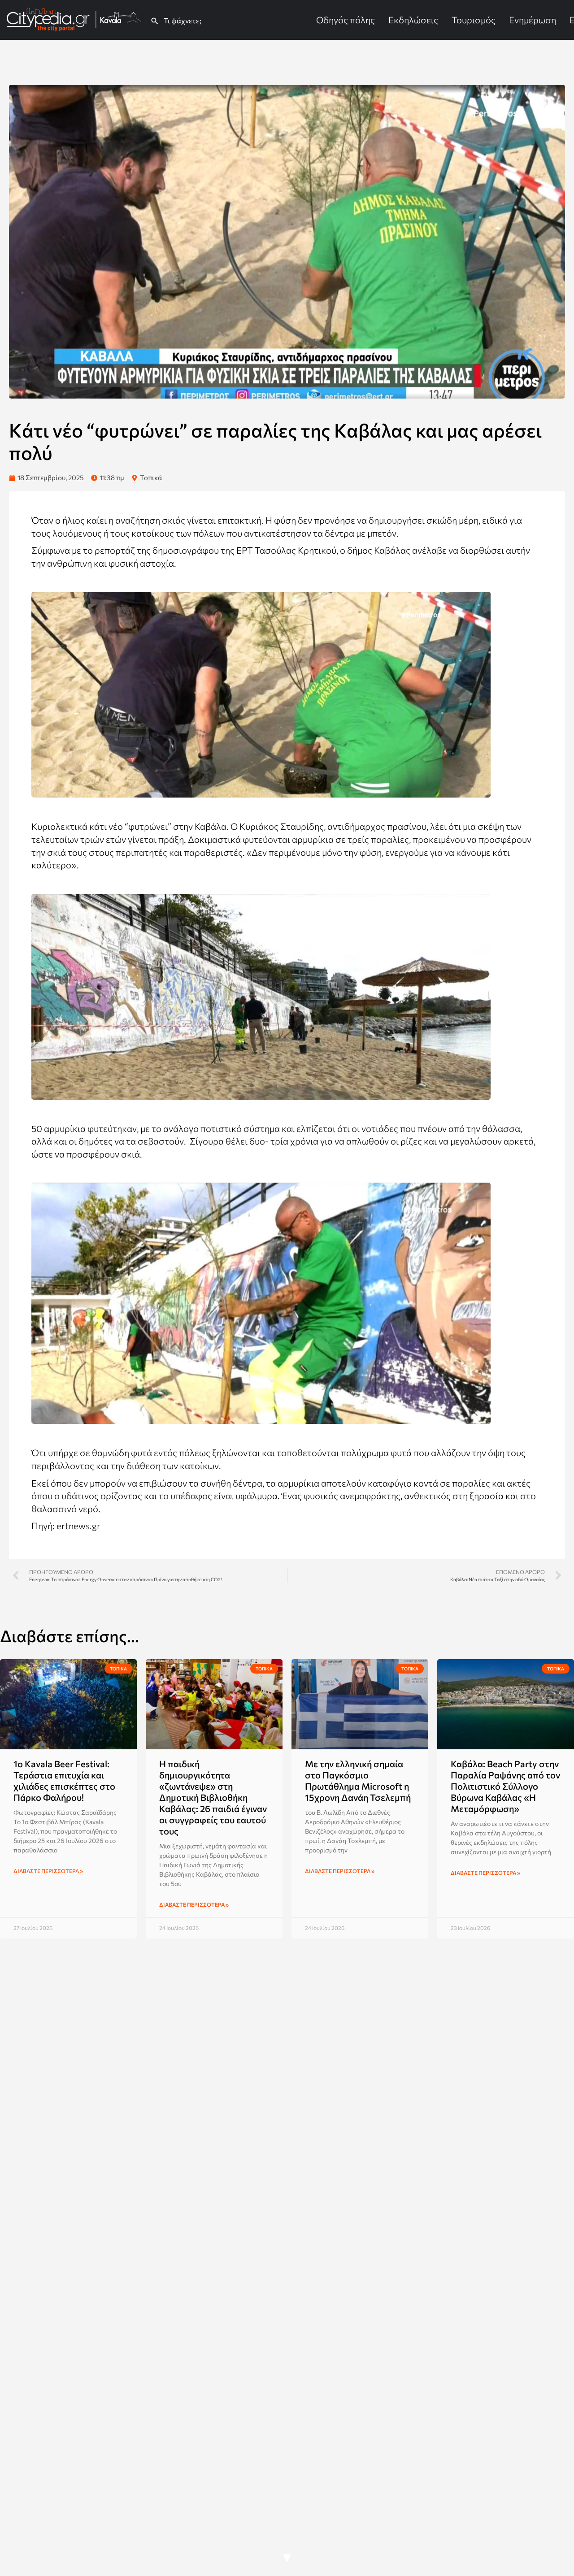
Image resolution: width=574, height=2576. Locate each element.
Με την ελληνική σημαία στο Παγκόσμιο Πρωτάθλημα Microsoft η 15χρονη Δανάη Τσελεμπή (358, 1780)
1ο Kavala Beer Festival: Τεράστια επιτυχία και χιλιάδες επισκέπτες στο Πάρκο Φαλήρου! (64, 1780)
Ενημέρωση (533, 20)
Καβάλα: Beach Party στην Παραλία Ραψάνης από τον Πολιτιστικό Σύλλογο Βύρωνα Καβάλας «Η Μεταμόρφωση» (505, 1786)
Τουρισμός (474, 20)
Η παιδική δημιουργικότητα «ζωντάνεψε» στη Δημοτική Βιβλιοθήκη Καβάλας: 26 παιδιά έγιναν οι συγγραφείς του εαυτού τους (213, 1797)
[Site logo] (75, 19)
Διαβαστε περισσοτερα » (48, 1871)
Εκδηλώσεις (413, 20)
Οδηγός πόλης (346, 20)
